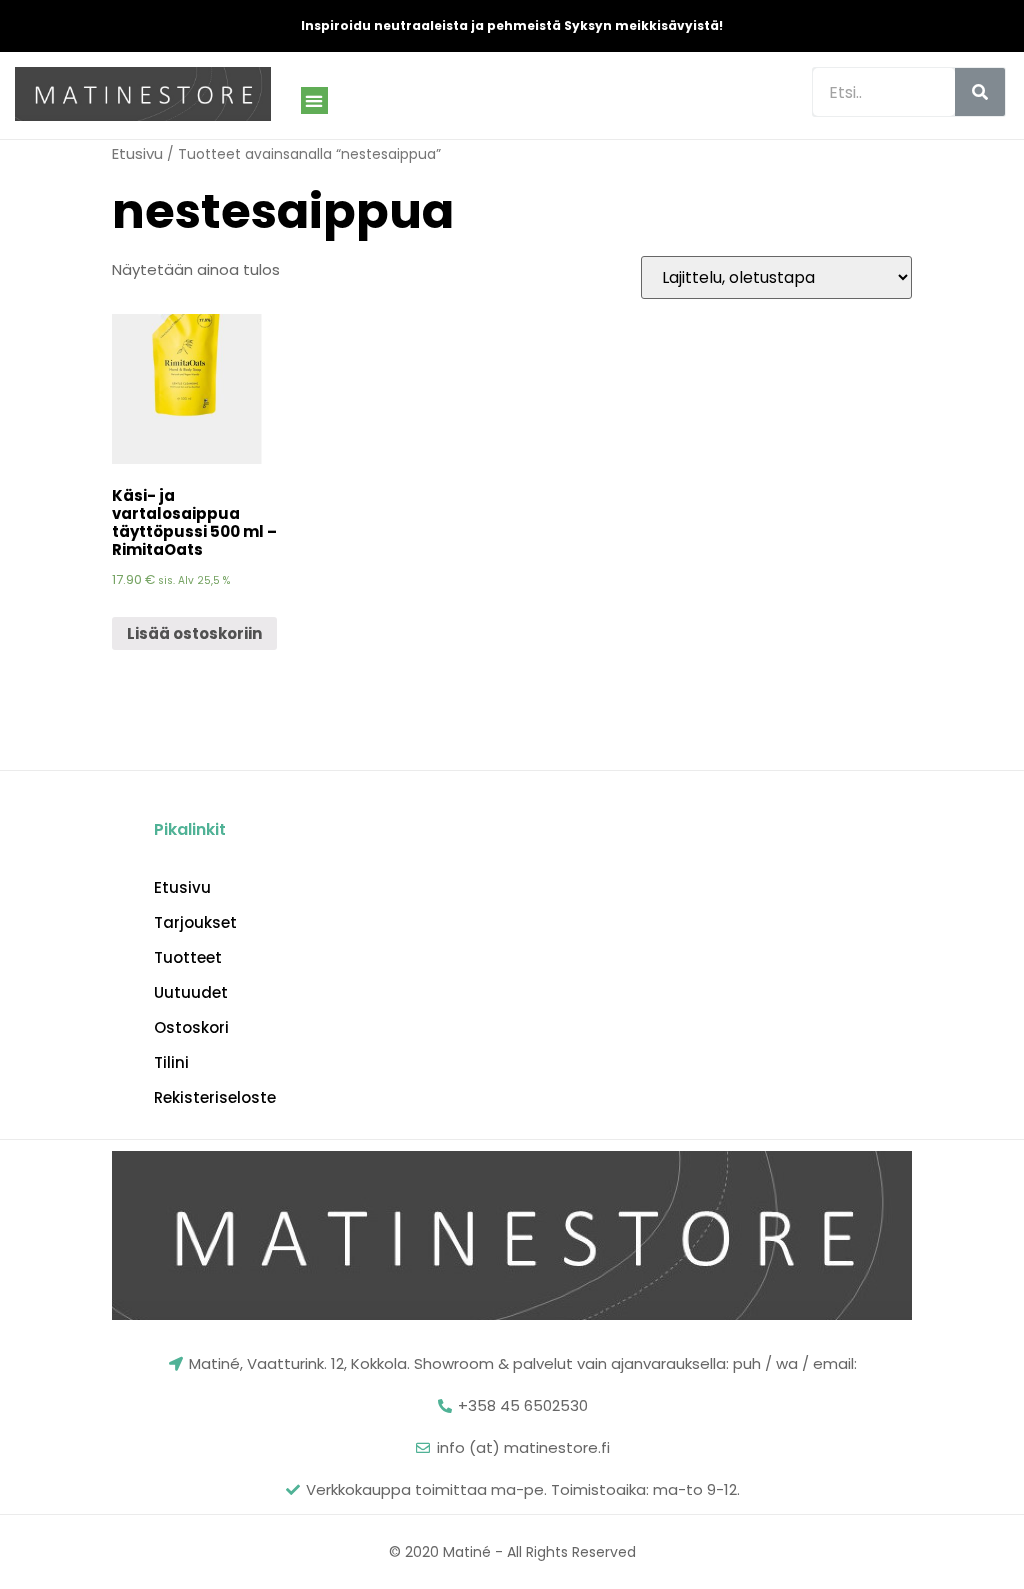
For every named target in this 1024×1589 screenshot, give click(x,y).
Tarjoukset (195, 923)
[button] (314, 100)
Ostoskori (191, 1028)
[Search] (980, 92)
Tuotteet (188, 958)
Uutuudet (191, 993)
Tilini (171, 1063)
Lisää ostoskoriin (194, 633)
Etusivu (137, 153)
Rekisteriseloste (215, 1098)
